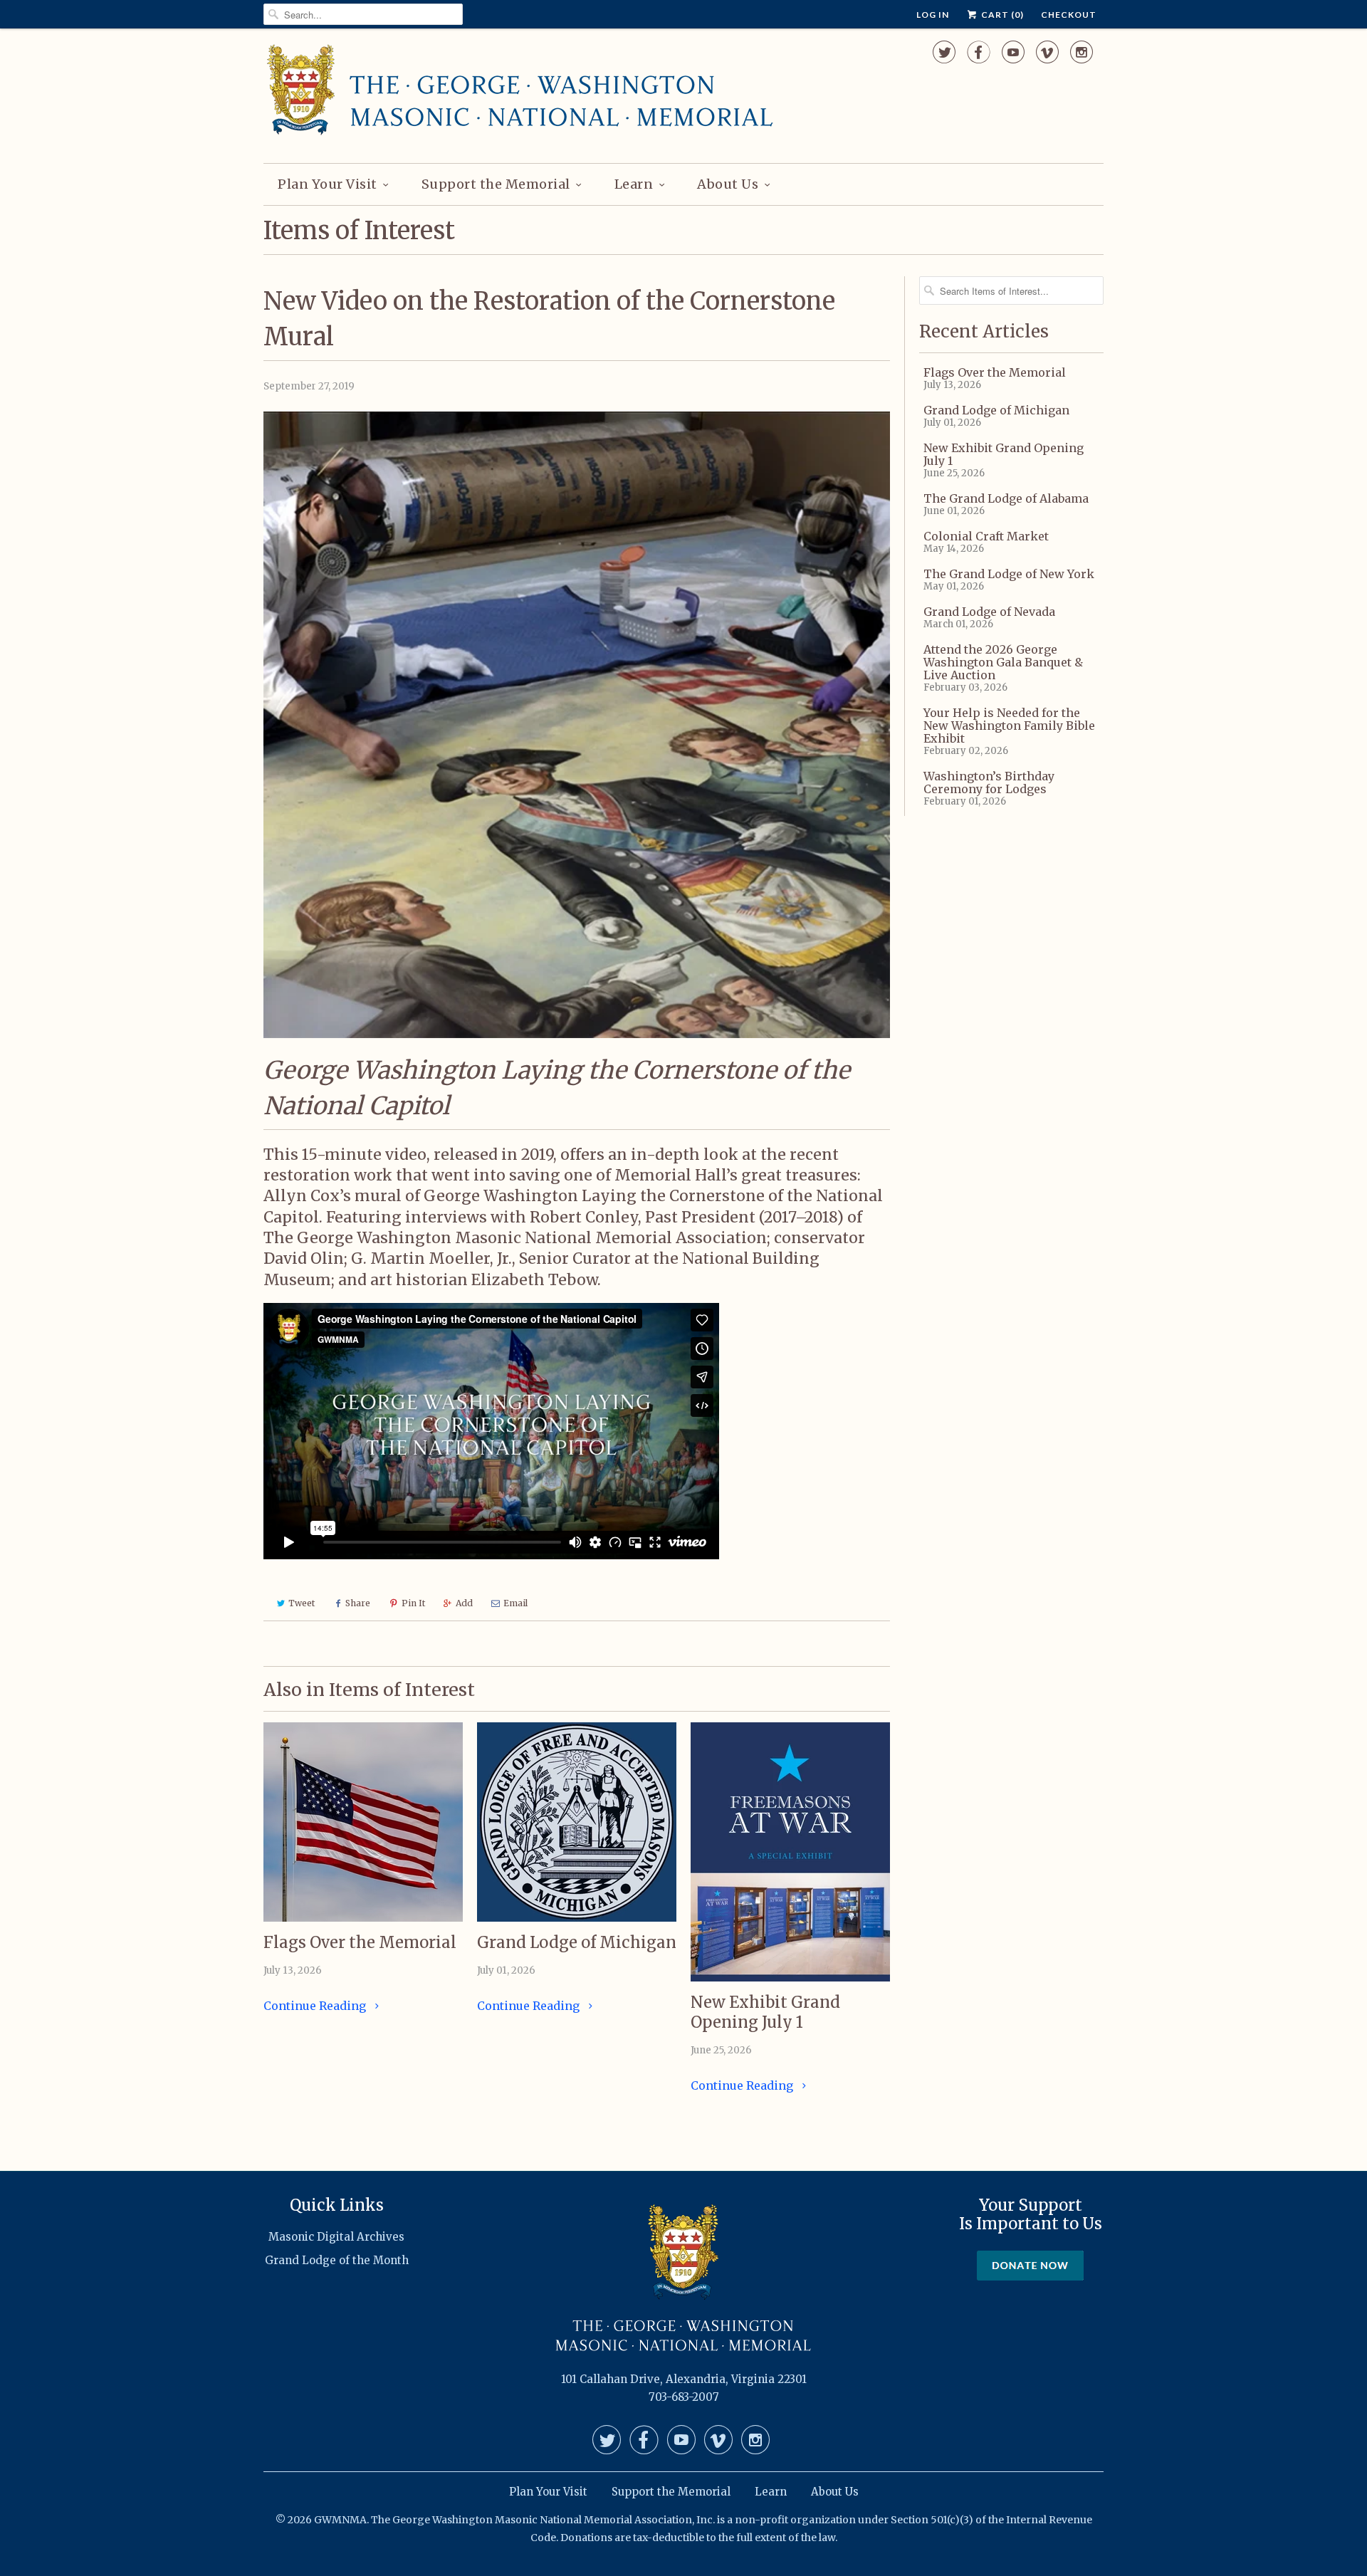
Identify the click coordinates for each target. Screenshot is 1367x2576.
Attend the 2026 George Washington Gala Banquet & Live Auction (1003, 662)
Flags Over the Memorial (360, 1942)
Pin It (413, 1603)
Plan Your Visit (328, 184)
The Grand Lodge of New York (1009, 574)
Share (358, 1603)
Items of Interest (359, 231)
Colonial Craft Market (986, 536)
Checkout (1069, 15)
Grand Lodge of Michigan (577, 1942)
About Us (728, 184)
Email (515, 1603)
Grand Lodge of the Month (337, 2260)
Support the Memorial (496, 184)
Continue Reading (316, 2006)
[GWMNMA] (520, 94)
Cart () (1001, 15)
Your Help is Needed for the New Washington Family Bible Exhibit (1009, 726)
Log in (933, 15)
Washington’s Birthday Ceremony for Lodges (989, 782)
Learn (634, 184)
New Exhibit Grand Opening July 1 (765, 2012)
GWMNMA (340, 2520)
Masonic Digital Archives (336, 2237)
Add (464, 1603)
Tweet (302, 1603)
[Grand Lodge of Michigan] (577, 1822)
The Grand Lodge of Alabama (1006, 498)
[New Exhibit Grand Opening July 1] (790, 1852)
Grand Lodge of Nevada (989, 612)
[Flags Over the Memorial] (363, 1822)
